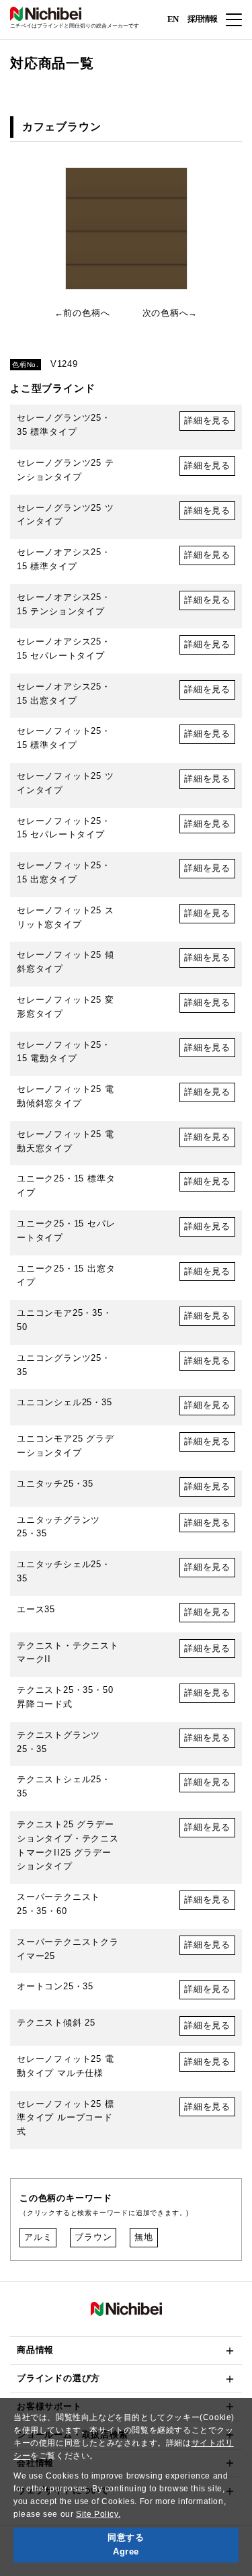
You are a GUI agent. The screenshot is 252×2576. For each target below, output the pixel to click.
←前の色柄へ (82, 313)
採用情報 (202, 19)
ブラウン (93, 2237)
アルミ (38, 2237)
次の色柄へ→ (170, 313)
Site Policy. (98, 2514)
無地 (144, 2237)
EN (173, 18)
